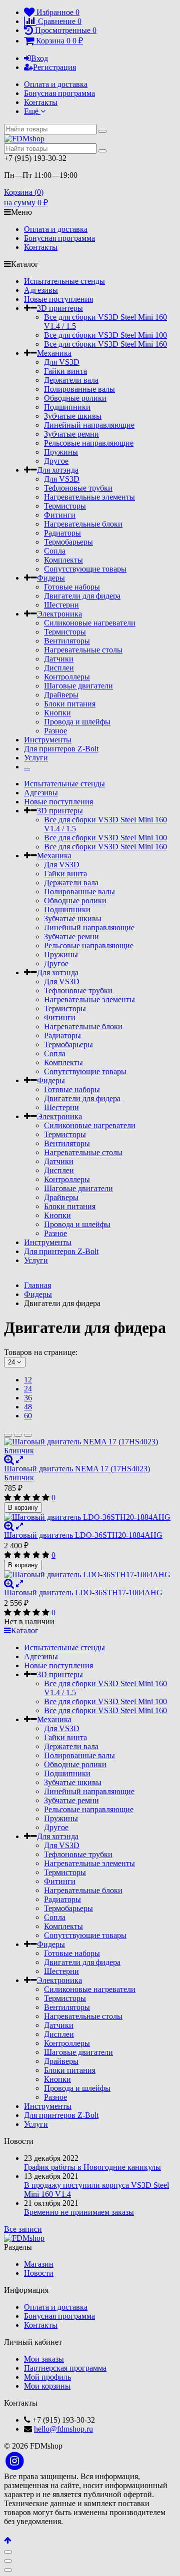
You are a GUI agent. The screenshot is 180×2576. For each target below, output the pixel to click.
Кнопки (57, 713)
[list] (18, 1435)
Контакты (41, 102)
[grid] (8, 1435)
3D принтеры (60, 308)
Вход (39, 58)
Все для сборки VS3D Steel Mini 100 (105, 335)
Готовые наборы (72, 587)
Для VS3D (62, 362)
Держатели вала (71, 380)
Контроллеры (67, 677)
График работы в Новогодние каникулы (92, 2167)
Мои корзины (47, 2386)
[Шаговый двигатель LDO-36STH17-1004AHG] (90, 1575)
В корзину (23, 1508)
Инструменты (48, 740)
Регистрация (54, 67)
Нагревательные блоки (83, 524)
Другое (56, 461)
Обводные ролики (75, 398)
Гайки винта (65, 371)
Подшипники (67, 407)
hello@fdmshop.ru (63, 2429)
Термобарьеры (68, 542)
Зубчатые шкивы (73, 416)
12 (28, 1380)
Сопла (55, 551)
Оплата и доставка (56, 84)
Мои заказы (44, 2359)
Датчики (59, 659)
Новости (39, 2273)
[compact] (28, 1435)
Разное (55, 731)
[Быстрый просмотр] (19, 1460)
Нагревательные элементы (89, 497)
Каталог (25, 1630)
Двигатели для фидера (82, 596)
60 (28, 1416)
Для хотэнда (58, 470)
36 (28, 1398)
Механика (54, 353)
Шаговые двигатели (78, 686)
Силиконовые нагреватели (90, 623)
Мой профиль (47, 2377)
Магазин (39, 2264)
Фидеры (51, 578)
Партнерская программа (65, 2368)
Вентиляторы (67, 641)
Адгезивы (41, 290)
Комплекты (63, 560)
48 (28, 1407)
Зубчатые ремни (71, 434)
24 (28, 1389)
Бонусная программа (59, 93)
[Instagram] (15, 2461)
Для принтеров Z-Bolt (61, 749)
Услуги (36, 758)
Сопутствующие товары (85, 569)
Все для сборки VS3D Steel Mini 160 (105, 344)
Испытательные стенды (64, 281)
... (27, 767)
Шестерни (61, 605)
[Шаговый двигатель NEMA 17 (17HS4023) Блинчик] (90, 1446)
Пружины (61, 452)
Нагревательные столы (83, 650)
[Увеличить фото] (9, 1460)
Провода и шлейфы (77, 722)
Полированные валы (79, 389)
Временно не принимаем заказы (79, 2212)
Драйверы (61, 695)
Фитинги (60, 515)
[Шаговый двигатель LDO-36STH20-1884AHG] (90, 1517)
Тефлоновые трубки (78, 488)
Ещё (32, 111)
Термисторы (65, 506)
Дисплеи (59, 668)
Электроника (59, 614)
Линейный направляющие (89, 425)
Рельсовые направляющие (89, 443)
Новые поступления (58, 299)
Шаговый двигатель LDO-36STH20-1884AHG (83, 1535)
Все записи (23, 2229)
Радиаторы (62, 533)
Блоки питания (70, 704)
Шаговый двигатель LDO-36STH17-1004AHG (83, 1593)
